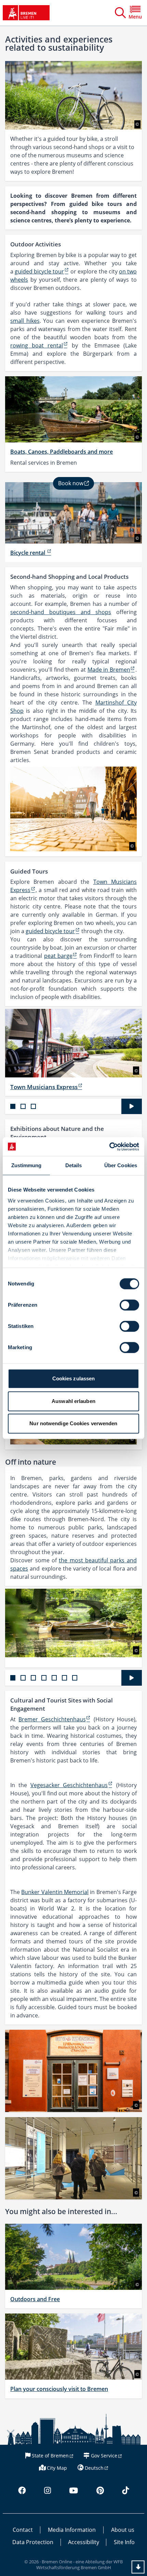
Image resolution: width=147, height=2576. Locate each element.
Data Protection (33, 2542)
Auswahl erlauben (73, 1401)
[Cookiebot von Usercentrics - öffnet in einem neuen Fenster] (109, 1147)
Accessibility (84, 2542)
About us (123, 2530)
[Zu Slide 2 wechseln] (23, 1106)
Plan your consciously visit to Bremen (59, 2389)
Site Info (124, 2542)
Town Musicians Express (44, 1087)
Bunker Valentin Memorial (55, 1892)
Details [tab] (74, 1165)
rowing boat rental (37, 345)
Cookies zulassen (74, 1378)
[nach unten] (138, 2567)
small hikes (25, 321)
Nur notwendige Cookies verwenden (73, 1423)
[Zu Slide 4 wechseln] (44, 1678)
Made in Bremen (109, 670)
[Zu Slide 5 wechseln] (54, 1678)
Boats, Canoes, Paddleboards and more (62, 452)
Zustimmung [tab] (26, 1165)
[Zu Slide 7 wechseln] (75, 1678)
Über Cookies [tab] (121, 1165)
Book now (71, 483)
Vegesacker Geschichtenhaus (69, 1785)
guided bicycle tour (39, 271)
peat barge (58, 956)
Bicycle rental (28, 553)
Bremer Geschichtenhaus (52, 1719)
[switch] (129, 1305)
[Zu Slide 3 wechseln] (33, 1106)
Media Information (72, 2530)
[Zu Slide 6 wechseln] (64, 1678)
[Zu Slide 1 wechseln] (13, 1106)
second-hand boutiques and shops (61, 612)
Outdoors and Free (35, 2299)
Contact (23, 2530)
